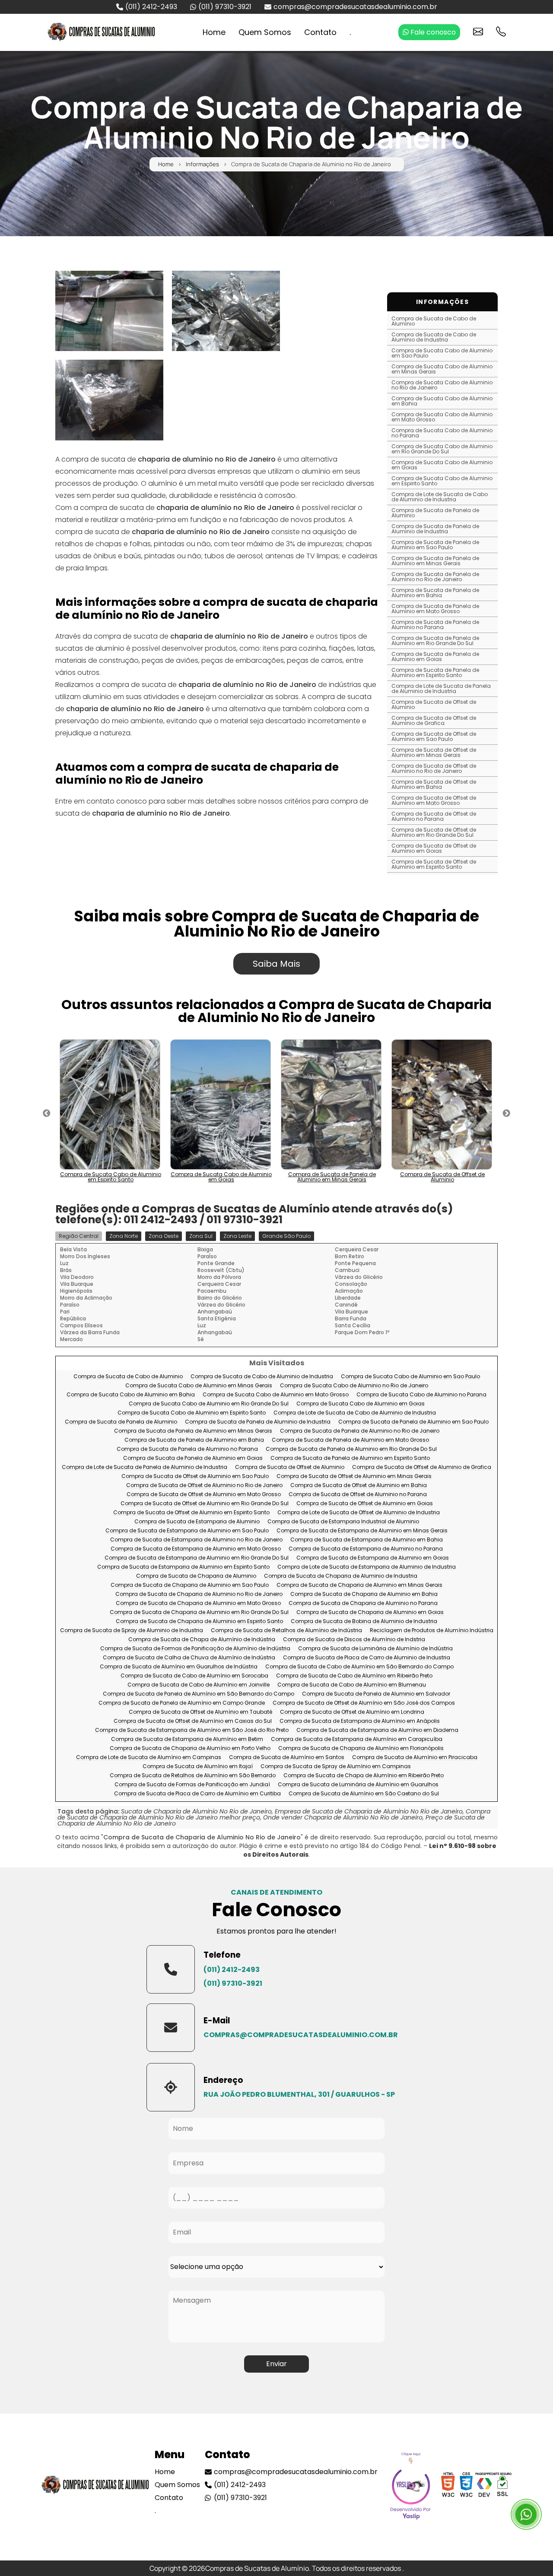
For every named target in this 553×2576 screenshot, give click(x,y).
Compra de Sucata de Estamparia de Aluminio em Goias (373, 1558)
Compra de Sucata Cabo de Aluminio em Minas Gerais (442, 369)
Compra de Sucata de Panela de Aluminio (435, 513)
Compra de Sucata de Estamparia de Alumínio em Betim (187, 1739)
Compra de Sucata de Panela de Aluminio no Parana (435, 625)
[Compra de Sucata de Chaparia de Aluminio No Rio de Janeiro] (109, 311)
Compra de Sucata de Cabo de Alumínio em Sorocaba (194, 1676)
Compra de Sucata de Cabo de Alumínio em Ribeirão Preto (354, 1676)
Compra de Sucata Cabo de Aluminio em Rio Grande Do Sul (442, 449)
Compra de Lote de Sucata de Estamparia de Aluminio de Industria (367, 1567)
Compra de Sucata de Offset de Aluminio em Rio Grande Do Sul (434, 832)
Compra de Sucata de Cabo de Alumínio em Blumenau (352, 1685)
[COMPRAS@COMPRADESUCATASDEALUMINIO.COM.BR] (171, 2028)
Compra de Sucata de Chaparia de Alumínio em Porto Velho (190, 1748)
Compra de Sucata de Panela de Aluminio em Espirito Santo (435, 672)
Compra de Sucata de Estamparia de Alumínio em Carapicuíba (357, 1739)
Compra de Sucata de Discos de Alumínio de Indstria (354, 1640)
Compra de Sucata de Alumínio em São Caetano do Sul (364, 1794)
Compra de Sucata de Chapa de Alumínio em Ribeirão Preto (364, 1776)
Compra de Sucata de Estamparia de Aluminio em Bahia (367, 1540)
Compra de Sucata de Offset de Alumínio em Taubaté (200, 1712)
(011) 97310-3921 (225, 7)
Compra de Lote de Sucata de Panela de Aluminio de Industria (441, 688)
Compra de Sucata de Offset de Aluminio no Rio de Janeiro (434, 768)
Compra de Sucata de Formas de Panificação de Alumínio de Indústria (195, 1649)
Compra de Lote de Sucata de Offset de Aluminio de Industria (359, 1513)
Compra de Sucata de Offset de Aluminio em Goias (434, 848)
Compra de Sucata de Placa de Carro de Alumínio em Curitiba (197, 1794)
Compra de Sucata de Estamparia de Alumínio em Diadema (377, 1730)
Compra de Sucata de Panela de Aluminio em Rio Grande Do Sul (435, 641)
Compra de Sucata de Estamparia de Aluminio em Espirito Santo (183, 1567)
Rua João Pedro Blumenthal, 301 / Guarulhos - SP (299, 2094)
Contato (320, 32)
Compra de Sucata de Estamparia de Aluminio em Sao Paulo (187, 1531)
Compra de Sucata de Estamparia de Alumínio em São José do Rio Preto (192, 1730)
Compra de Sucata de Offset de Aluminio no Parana (434, 816)
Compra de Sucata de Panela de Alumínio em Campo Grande (182, 1703)
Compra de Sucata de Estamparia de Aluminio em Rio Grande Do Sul (197, 1558)
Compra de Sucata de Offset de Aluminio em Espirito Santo (434, 864)
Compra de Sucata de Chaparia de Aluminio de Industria (341, 1576)
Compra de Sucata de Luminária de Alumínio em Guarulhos (358, 1785)
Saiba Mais (276, 964)
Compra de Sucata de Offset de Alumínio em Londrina (352, 1712)
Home (214, 32)
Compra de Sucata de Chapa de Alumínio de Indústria (202, 1640)
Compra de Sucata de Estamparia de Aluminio (197, 1522)
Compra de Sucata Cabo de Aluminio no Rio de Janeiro (442, 385)
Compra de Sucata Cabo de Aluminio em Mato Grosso (442, 417)
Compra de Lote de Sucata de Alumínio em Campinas (149, 1758)
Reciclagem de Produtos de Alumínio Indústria (432, 1631)
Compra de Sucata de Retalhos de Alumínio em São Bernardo (193, 1776)
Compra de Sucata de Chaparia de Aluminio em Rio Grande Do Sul (199, 1612)
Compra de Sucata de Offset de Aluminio (434, 704)
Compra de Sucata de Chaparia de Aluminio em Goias (370, 1612)
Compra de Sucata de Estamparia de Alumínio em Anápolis (360, 1721)
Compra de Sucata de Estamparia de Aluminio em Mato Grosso (196, 1549)
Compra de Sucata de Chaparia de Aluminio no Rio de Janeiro (199, 1594)
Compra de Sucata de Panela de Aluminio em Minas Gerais (435, 561)
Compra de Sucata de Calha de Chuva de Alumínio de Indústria (189, 1658)
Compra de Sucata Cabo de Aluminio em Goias (442, 465)
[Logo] (95, 2487)
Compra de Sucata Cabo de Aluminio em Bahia (442, 401)
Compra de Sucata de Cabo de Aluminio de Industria (434, 337)
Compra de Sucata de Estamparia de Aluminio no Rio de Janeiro (196, 1540)
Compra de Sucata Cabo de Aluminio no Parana (442, 433)
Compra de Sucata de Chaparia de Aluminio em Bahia (364, 1594)
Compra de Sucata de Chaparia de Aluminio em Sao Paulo (190, 1585)
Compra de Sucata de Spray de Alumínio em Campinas (336, 1767)
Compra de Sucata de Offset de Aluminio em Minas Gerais (434, 752)
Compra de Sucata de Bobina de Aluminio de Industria (364, 1622)
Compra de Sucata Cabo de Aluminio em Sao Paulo (442, 353)
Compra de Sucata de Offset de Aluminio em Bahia (434, 784)
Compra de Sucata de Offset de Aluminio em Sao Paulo (434, 736)
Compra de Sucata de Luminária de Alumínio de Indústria (375, 1649)
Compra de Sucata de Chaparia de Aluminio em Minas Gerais (359, 1585)
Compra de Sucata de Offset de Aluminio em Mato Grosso (434, 800)
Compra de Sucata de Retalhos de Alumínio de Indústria (286, 1631)
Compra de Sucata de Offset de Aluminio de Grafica (434, 720)
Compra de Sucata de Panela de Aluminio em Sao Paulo (435, 545)
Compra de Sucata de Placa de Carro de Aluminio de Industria (367, 1658)
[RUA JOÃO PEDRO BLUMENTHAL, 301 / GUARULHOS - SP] (171, 2087)
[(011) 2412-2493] (171, 1969)
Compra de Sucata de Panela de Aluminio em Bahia (435, 593)
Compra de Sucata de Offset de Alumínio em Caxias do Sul (193, 1721)
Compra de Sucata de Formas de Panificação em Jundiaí (192, 1785)
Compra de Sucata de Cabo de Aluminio (434, 321)
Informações (202, 164)
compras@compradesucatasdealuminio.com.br (355, 7)
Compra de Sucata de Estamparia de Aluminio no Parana (366, 1549)
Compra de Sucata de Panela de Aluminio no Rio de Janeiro (435, 577)
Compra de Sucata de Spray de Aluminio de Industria (132, 1631)
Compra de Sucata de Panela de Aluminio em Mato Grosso (435, 609)
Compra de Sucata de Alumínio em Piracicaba (415, 1758)
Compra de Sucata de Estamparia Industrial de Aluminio (343, 1522)
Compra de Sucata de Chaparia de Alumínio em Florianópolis (361, 1748)
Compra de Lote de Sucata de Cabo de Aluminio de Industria (440, 497)
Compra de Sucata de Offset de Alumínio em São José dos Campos (364, 1703)
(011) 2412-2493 (151, 7)
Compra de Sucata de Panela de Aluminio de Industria (435, 529)
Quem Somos (265, 32)
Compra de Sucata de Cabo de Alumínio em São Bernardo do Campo (359, 1667)
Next (506, 1114)
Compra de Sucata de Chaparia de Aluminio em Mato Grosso (198, 1603)
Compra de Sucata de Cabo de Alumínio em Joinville (199, 1685)
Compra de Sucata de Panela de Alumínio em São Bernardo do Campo (199, 1694)
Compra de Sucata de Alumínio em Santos (287, 1758)
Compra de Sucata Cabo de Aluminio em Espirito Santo (442, 481)
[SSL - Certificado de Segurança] (502, 2487)
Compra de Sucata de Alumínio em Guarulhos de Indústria (179, 1667)
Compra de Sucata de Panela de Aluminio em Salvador (376, 1694)
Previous (47, 1114)
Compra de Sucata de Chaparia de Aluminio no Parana (363, 1603)
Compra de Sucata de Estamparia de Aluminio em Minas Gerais (362, 1531)
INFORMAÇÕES (442, 302)
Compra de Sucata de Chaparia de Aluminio (196, 1576)
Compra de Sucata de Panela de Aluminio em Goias (435, 657)
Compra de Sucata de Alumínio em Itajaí (198, 1767)
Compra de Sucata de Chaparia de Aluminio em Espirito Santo (199, 1622)
